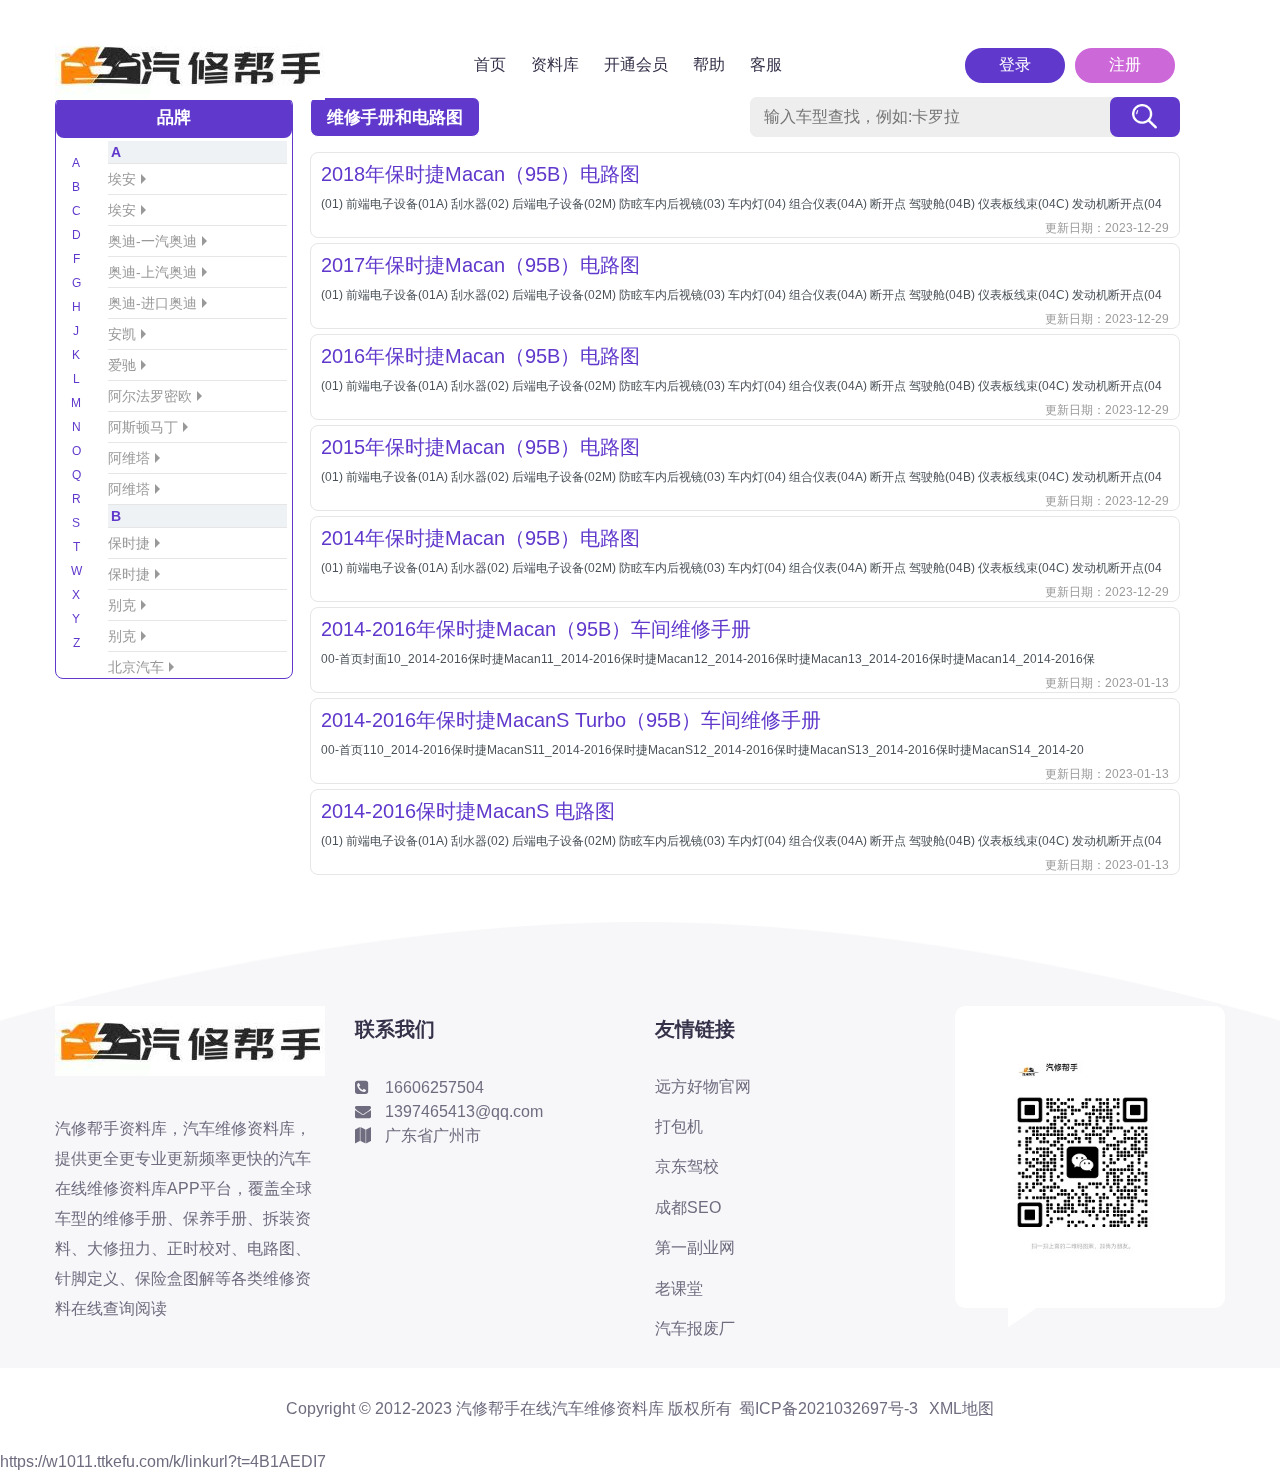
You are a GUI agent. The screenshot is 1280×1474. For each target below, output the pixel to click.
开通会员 (636, 64)
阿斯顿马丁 (143, 427)
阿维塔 (129, 458)
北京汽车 (136, 667)
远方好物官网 (703, 1086)
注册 (1125, 64)
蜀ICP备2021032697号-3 (828, 1409)
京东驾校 (687, 1166)
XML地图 (961, 1409)
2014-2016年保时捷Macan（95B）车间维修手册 (536, 629)
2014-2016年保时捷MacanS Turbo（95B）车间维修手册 (571, 720)
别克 (122, 605)
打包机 (679, 1126)
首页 (490, 64)
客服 (766, 64)
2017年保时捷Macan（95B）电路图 (480, 265)
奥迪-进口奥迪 (152, 303)
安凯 (122, 334)
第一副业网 (695, 1247)
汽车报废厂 (695, 1328)
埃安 (122, 179)
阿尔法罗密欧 (150, 396)
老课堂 (679, 1288)
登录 (1015, 64)
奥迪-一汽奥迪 (152, 241)
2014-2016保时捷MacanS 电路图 (468, 811)
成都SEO (688, 1207)
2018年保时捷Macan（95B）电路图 (480, 174)
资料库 (555, 64)
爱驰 (122, 365)
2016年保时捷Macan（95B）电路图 (480, 356)
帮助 (709, 64)
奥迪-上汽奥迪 (152, 272)
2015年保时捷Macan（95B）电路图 (480, 447)
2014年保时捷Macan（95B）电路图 (480, 538)
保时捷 (129, 543)
